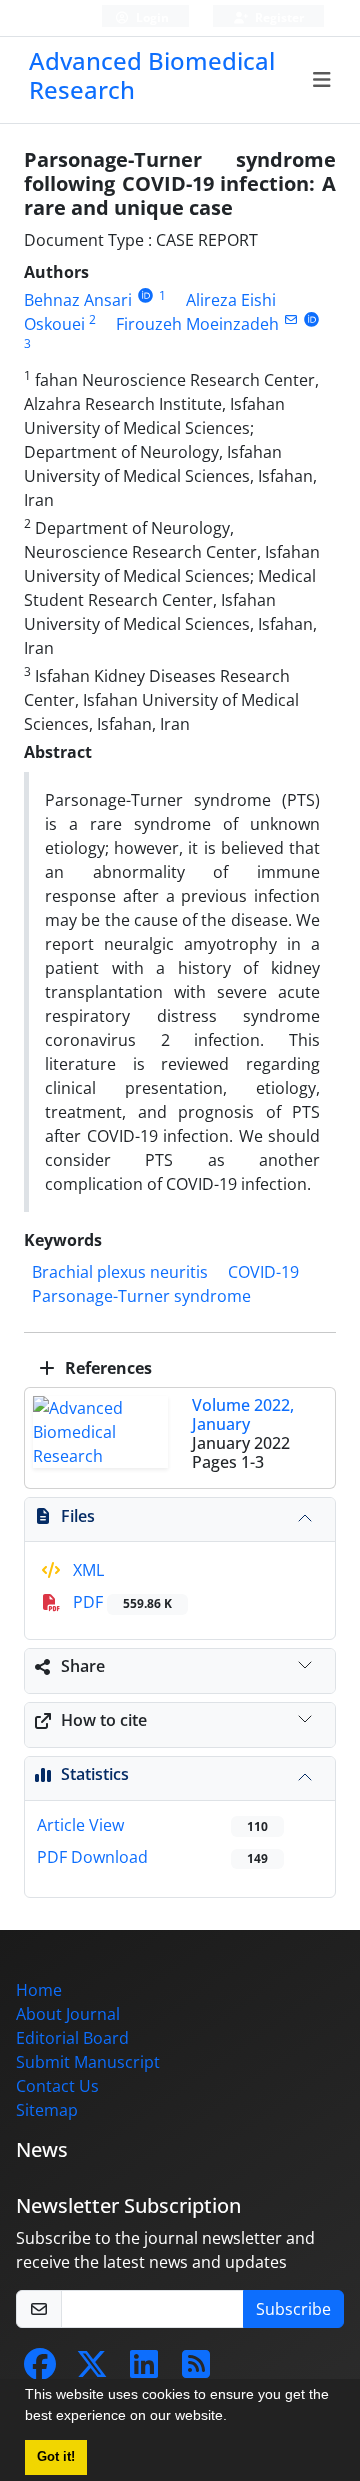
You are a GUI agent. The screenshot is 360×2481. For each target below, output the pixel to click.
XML (86, 1570)
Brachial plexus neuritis (120, 1272)
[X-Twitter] (92, 2370)
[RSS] (196, 2370)
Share (83, 1666)
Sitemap (47, 2110)
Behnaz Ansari (78, 300)
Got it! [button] (56, 2457)
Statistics (95, 1774)
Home (39, 1990)
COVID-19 (263, 1272)
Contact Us (57, 2086)
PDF (120, 1602)
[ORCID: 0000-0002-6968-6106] (311, 319)
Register (278, 17)
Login (151, 17)
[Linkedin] (144, 2370)
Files (78, 1516)
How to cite (104, 1720)
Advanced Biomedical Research (152, 75)
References (106, 1368)
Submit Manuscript (88, 2062)
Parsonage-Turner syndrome (141, 1296)
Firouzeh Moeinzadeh (197, 324)
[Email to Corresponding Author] (290, 319)
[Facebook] (40, 2370)
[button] (234, 2418)
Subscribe (293, 2309)
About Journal (68, 2014)
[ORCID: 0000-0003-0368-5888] (145, 295)
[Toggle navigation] (322, 80)
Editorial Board (72, 2038)
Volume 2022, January (243, 1414)
